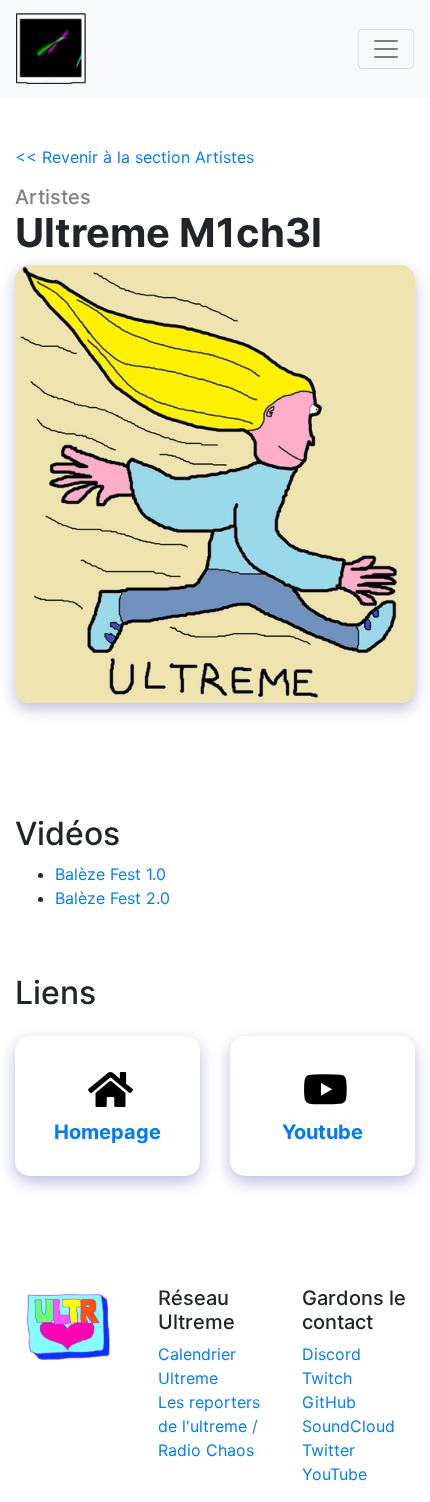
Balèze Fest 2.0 (112, 898)
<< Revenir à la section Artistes (134, 157)
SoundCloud (348, 1426)
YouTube (334, 1474)
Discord (331, 1354)
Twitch (327, 1378)
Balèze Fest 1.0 (110, 874)
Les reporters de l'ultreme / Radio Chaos (209, 1426)
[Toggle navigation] (386, 49)
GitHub (329, 1402)
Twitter (328, 1450)
